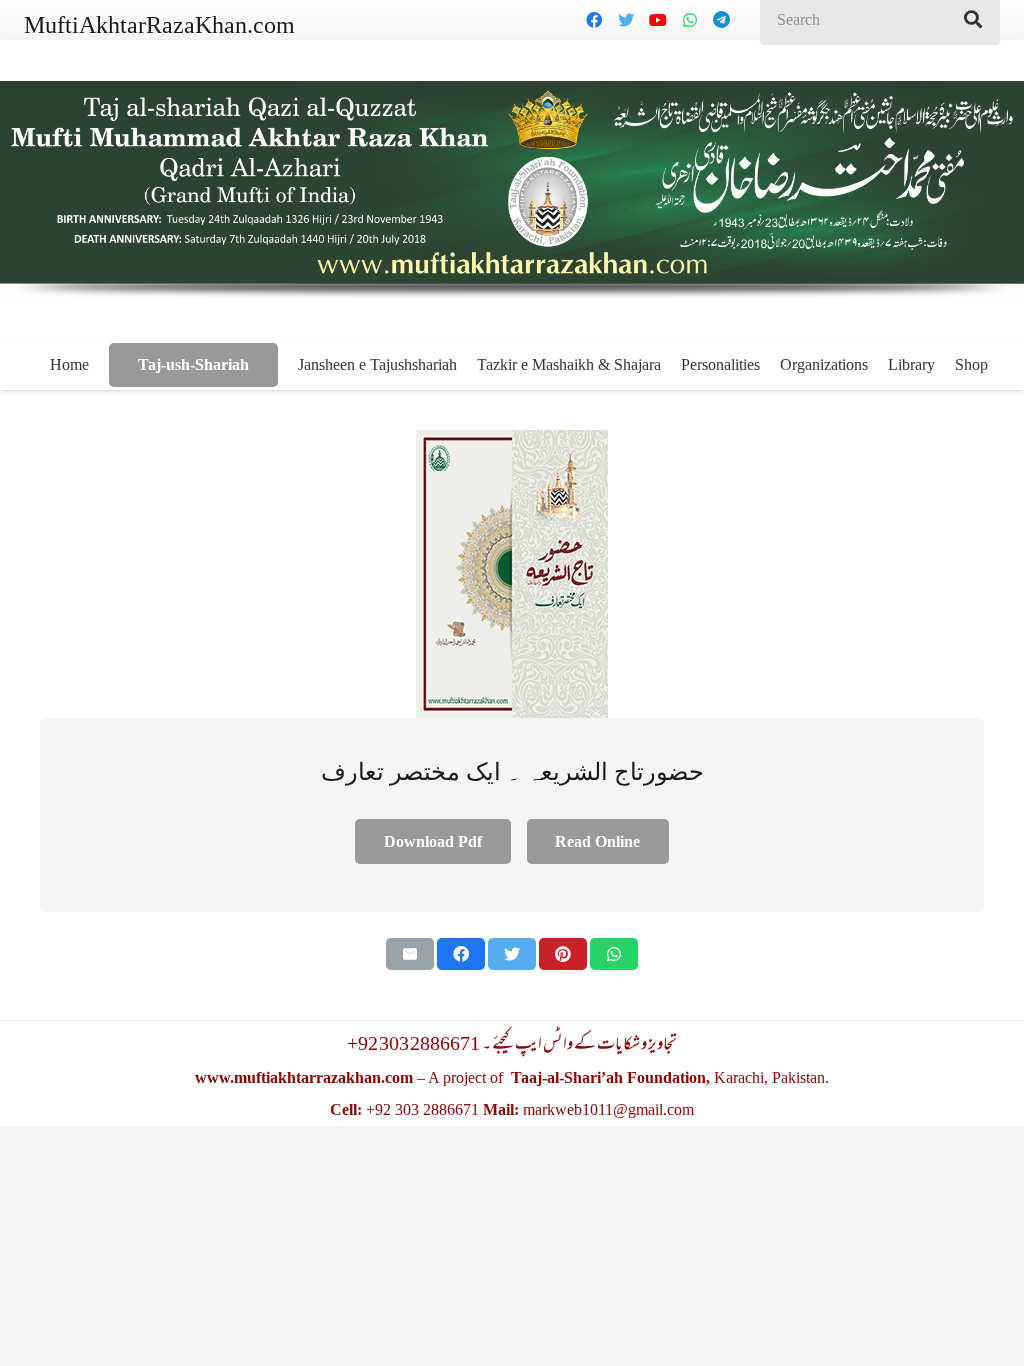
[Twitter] (626, 20)
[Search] (973, 20)
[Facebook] (594, 20)
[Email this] (410, 954)
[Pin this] (563, 954)
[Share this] (461, 954)
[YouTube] (658, 20)
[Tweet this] (512, 954)
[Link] (512, 574)
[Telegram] (722, 20)
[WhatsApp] (690, 20)
